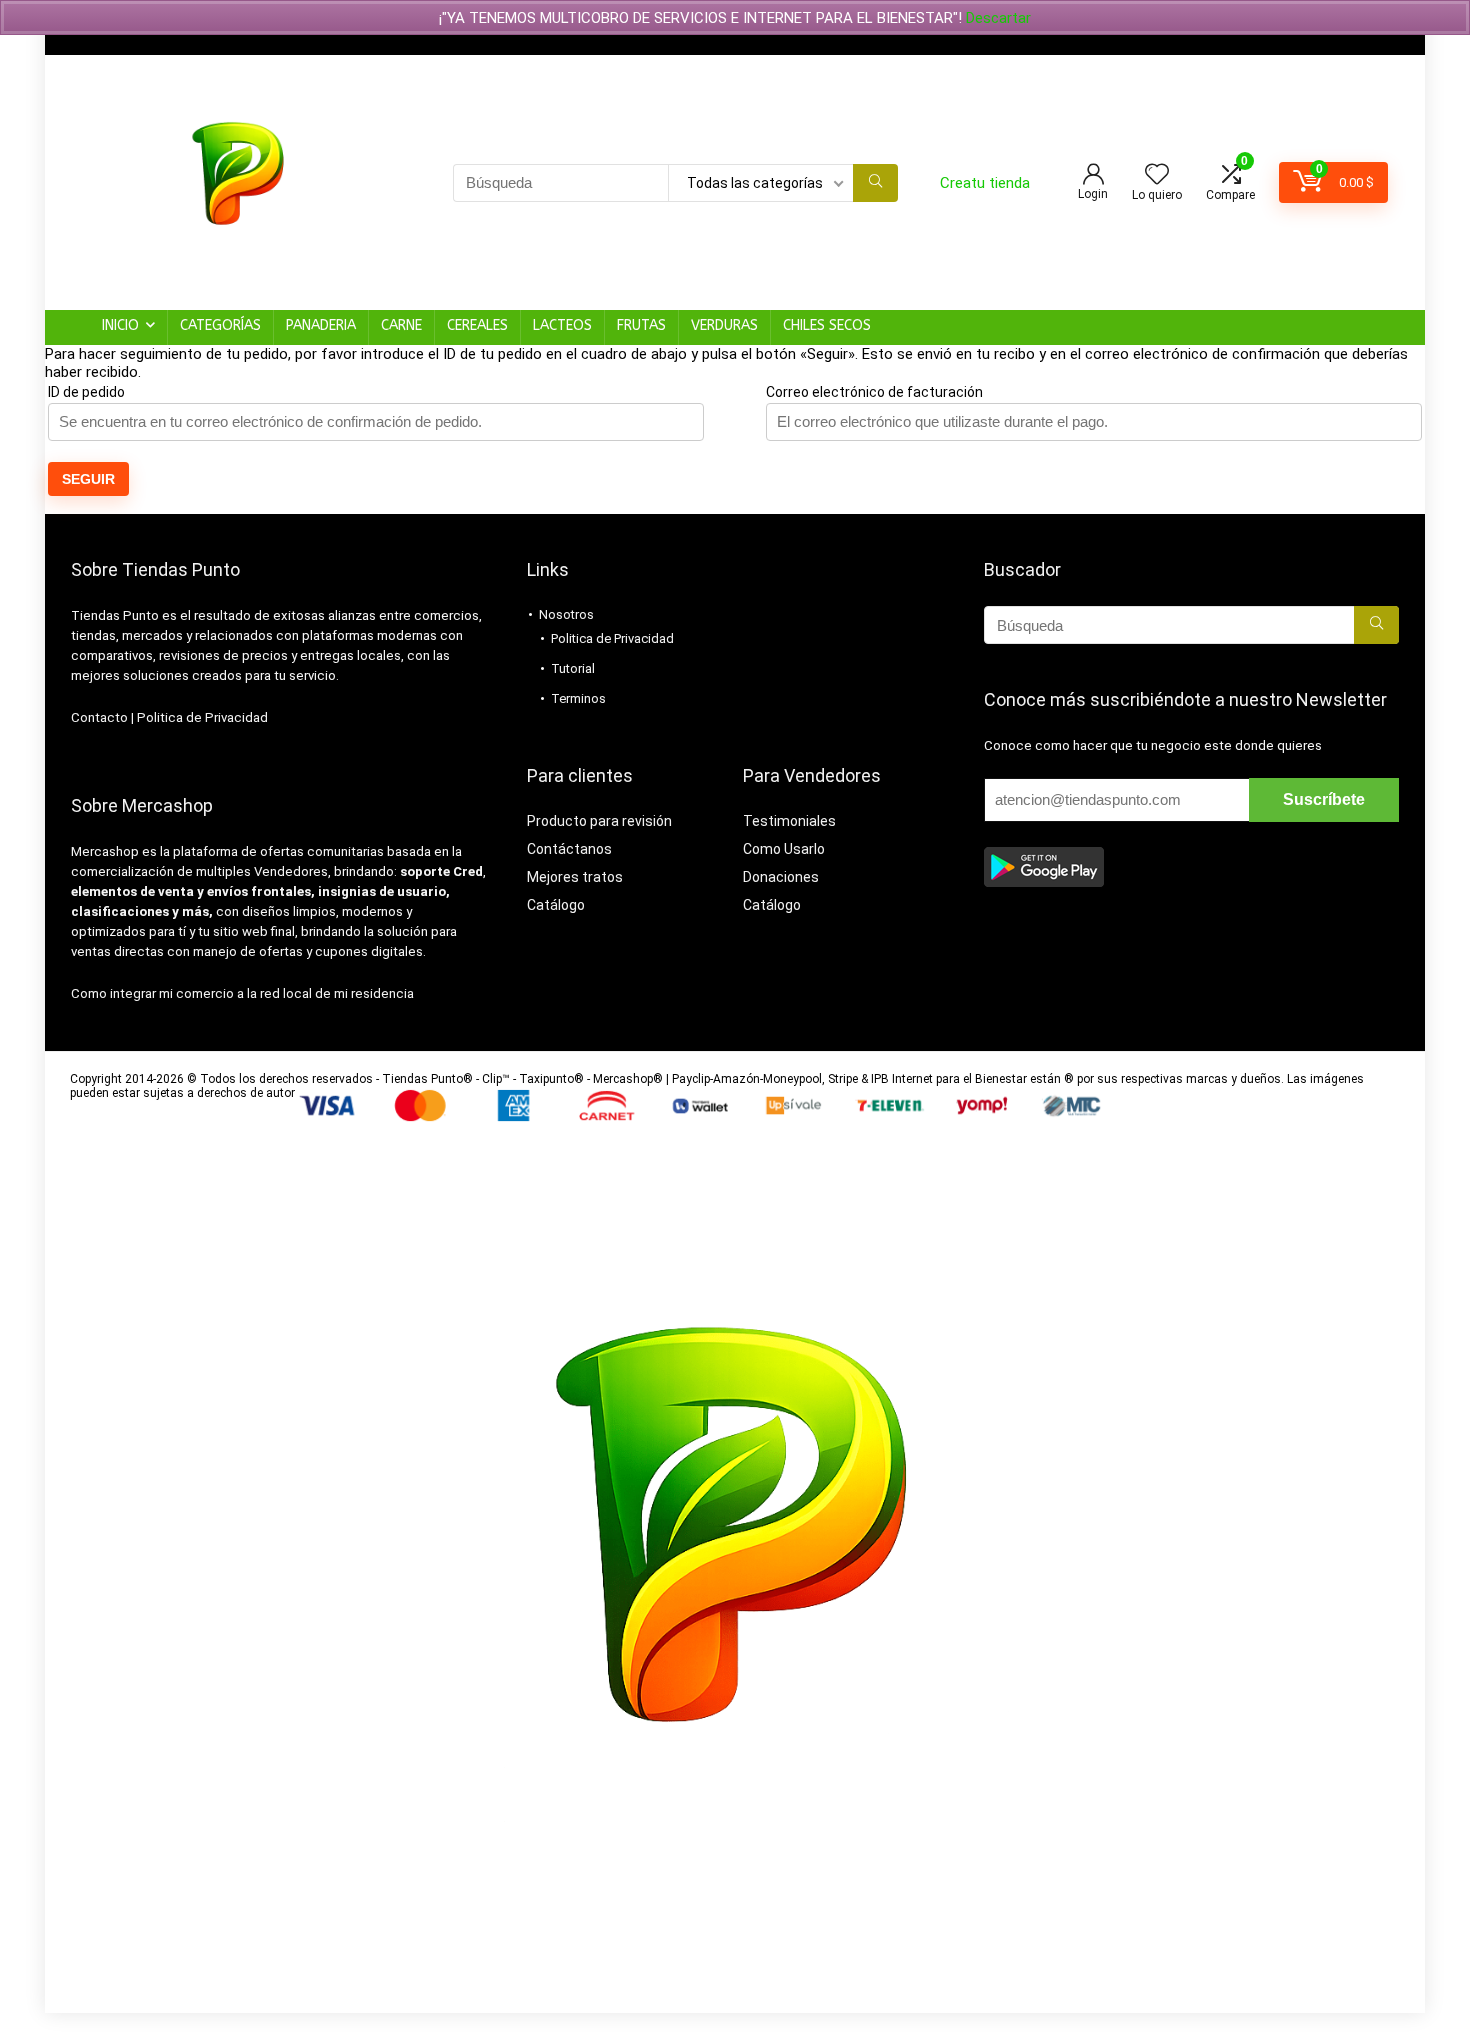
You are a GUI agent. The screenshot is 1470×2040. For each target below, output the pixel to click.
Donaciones (781, 877)
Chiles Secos (827, 325)
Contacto (99, 717)
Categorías (220, 325)
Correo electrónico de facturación (874, 392)
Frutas (641, 325)
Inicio (120, 325)
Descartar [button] (998, 18)
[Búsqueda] (875, 183)
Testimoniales (789, 821)
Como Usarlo (784, 849)
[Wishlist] (1157, 176)
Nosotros (566, 614)
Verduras (724, 325)
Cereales (477, 325)
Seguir (88, 479)
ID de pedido (86, 392)
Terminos (578, 698)
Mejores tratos (575, 877)
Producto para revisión (599, 821)
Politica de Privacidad (202, 717)
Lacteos (562, 325)
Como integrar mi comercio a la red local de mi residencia (242, 993)
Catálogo (556, 905)
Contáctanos (569, 849)
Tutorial (573, 668)
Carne (401, 325)
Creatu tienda (985, 183)
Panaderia (321, 325)
